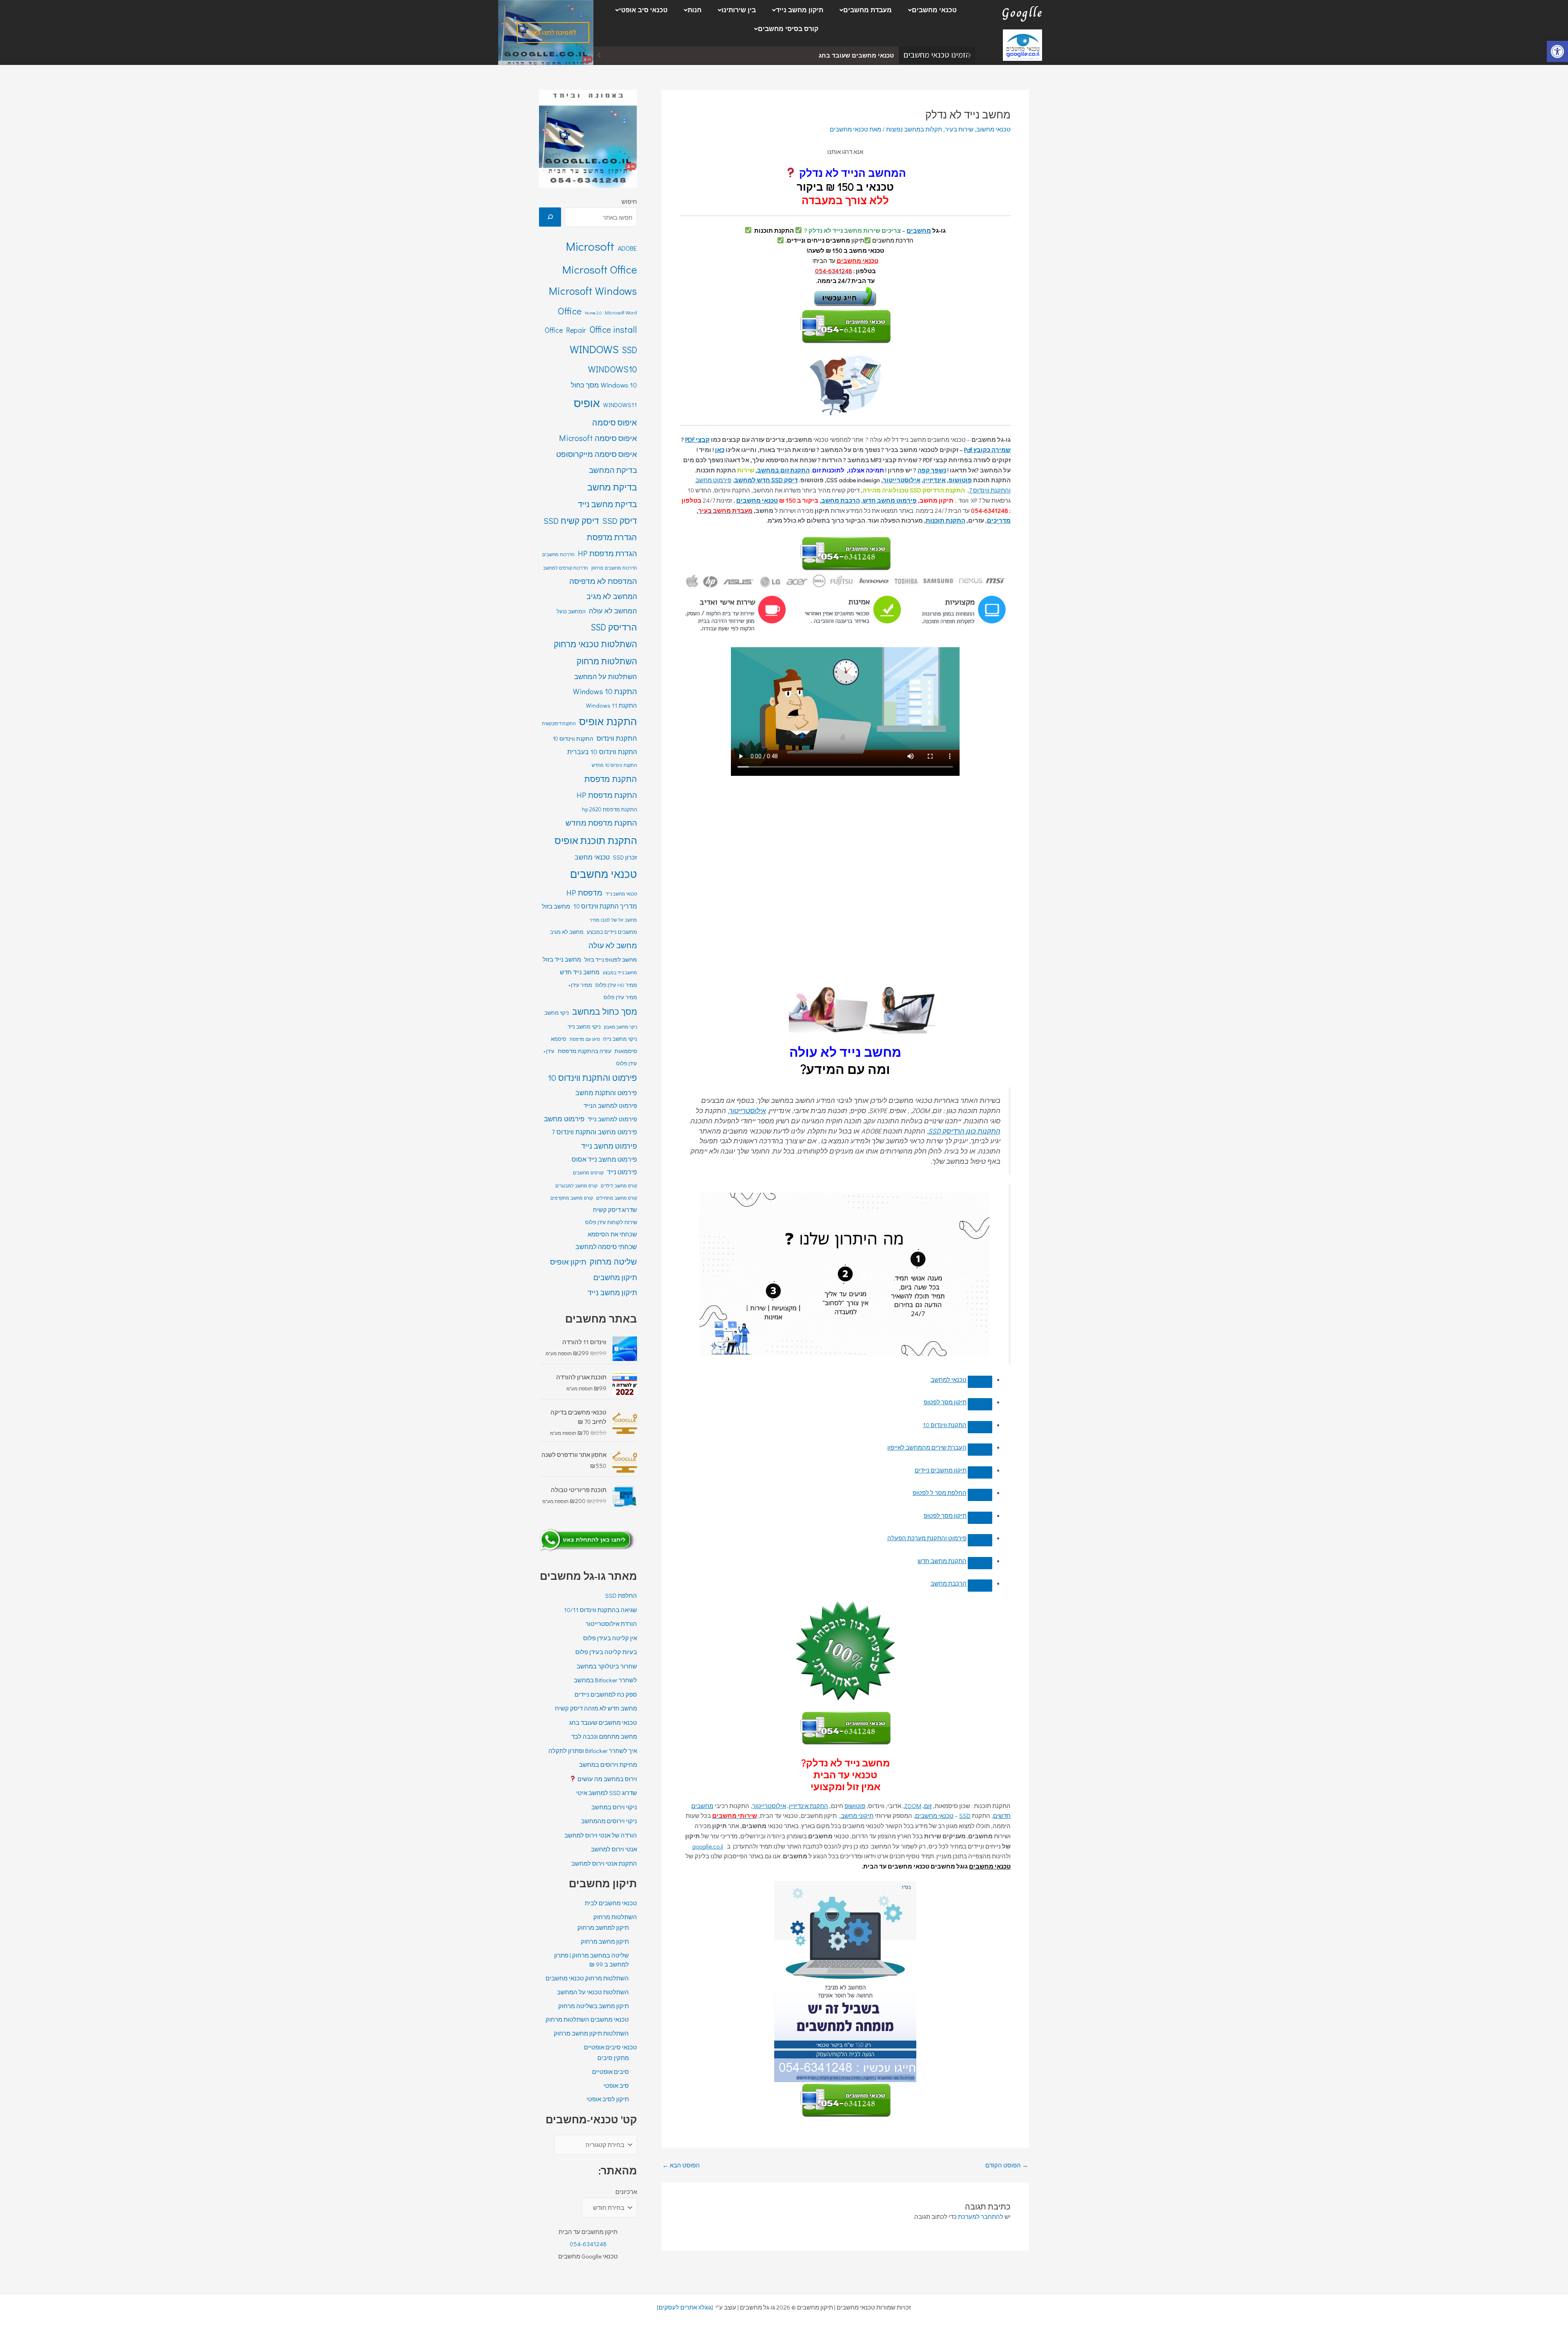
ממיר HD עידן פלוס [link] (616, 985)
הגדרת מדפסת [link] (612, 537)
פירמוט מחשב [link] (564, 1119)
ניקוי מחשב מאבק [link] (620, 1027)
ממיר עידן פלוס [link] (620, 997)
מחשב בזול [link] (556, 906)
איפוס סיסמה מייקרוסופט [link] (597, 454)
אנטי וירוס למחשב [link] (614, 1849)
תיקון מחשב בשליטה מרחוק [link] (594, 2006)
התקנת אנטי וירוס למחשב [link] (604, 1863)
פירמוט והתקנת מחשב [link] (606, 1092)
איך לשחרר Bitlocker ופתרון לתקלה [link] (593, 1751)
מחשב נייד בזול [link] (562, 959)
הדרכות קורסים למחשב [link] (566, 568)
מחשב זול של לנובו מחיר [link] (613, 920)
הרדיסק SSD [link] (614, 627)
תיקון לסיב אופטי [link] (608, 2099)
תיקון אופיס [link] (568, 1262)
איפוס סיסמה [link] (615, 422)
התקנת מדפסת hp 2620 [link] (609, 809)
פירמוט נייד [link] (622, 1172)
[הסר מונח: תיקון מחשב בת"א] (980, 1518)
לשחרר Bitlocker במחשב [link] (605, 1680)
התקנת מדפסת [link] (611, 779)
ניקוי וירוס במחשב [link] (614, 1807)
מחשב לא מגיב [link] (567, 932)
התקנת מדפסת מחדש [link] (601, 823)
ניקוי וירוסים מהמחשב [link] (609, 1821)
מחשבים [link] (919, 230)
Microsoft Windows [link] (593, 291)
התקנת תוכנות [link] (945, 520)
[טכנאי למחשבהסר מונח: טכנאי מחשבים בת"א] (980, 1382)
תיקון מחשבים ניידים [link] (941, 1470)
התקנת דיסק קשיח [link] (559, 724)
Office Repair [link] (565, 330)
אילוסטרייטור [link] (902, 480)
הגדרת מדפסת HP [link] (607, 553)
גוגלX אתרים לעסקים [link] (685, 2307)
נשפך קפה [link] (932, 470)
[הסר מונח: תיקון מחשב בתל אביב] (980, 1495)
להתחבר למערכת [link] (981, 2216)
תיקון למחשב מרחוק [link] (603, 1927)
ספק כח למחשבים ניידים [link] (606, 1694)
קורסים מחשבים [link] (588, 1173)
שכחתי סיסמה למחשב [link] (606, 1247)
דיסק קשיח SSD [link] (571, 521)
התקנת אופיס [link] (608, 721)
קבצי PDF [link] (697, 439)
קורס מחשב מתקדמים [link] (572, 1198)
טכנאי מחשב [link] (592, 857)
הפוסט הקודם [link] (1007, 2165)
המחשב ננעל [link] (571, 611)
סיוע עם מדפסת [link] (585, 1039)
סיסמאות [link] (626, 1051)
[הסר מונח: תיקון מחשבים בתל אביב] (980, 1472)
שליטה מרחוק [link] (613, 1261)
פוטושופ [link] (960, 480)
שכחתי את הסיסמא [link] (612, 1234)
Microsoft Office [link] (600, 269)
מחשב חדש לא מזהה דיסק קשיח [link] (596, 1708)
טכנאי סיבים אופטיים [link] (610, 2047)
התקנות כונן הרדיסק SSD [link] (964, 1131)
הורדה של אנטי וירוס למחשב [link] (601, 1835)
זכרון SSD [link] (625, 857)
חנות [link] (695, 10)
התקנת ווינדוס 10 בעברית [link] (602, 752)
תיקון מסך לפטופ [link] (945, 1402)
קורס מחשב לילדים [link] (619, 1186)
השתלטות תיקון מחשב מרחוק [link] (591, 2033)
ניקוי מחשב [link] (557, 1013)
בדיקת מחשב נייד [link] (607, 504)
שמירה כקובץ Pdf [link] (987, 450)
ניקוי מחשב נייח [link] (620, 1039)
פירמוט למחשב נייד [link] (612, 1119)
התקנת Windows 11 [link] (611, 705)
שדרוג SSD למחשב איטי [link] (607, 1793)
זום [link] (928, 1806)
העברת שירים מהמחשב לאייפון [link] (927, 1447)
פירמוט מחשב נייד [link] (609, 1146)
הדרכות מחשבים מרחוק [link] (614, 568)
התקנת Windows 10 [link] (605, 691)
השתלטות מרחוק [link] (607, 661)
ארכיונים (626, 2192)
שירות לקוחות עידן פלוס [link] (611, 1222)
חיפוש (629, 201)
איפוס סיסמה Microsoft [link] (598, 438)
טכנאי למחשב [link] (949, 1379)
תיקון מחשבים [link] (615, 1277)
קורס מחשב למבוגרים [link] (576, 1186)
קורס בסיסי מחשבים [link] (788, 29)
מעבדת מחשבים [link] (868, 10)
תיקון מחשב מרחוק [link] (605, 1941)
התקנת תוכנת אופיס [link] (596, 840)
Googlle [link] (1022, 13)
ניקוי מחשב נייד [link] (584, 1027)
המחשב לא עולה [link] (613, 611)
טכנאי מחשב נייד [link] (621, 894)
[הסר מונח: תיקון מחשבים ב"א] (980, 1427)
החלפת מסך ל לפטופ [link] (940, 1492)
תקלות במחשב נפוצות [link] (914, 129)
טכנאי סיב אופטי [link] (643, 10)
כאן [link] (720, 450)
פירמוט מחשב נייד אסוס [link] (604, 1159)
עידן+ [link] (549, 1051)
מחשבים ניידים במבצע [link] (612, 932)
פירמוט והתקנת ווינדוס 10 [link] (592, 1078)
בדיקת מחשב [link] (612, 487)
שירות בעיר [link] (959, 129)
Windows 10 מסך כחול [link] (604, 385)
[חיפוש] (550, 217)
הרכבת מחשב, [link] (840, 500)
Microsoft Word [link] (621, 312)
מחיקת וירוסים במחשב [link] (608, 1764)
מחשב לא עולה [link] (613, 945)
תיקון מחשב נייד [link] (800, 10)
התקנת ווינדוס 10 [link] (945, 1425)
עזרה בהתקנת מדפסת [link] (585, 1051)
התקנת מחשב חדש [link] (942, 1561)
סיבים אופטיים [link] (610, 2071)
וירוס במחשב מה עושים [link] (607, 1779)
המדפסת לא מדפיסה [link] (603, 581)
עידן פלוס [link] (627, 1063)
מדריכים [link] (999, 520)
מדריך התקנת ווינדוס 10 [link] (605, 906)
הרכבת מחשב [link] (949, 1583)
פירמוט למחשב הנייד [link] (610, 1106)
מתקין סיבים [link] (613, 2058)
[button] (930, 10)
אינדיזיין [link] (934, 480)
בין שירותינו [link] (739, 10)
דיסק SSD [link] (620, 521)
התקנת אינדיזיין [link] (808, 1806)
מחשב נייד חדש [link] (580, 972)
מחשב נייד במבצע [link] (620, 973)
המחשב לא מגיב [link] (612, 596)
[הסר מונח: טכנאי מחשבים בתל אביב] (980, 1450)
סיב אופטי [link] (616, 2085)
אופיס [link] (587, 403)
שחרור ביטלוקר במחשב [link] (607, 1666)
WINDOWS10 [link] (612, 369)
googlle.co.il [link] (708, 1846)
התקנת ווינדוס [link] (617, 738)
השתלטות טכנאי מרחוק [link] (595, 644)
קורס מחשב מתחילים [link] (617, 1198)
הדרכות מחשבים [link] (558, 554)
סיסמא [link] (559, 1039)
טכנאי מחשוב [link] (993, 129)
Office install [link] (613, 329)
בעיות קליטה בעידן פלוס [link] (606, 1652)
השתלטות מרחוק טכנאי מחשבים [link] (587, 1978)
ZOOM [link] (913, 1806)
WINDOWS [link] (594, 349)
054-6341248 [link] (588, 2244)
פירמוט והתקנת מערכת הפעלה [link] (927, 1538)
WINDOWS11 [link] (620, 405)
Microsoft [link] (590, 246)
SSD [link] (965, 1815)
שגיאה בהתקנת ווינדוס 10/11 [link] (600, 1610)
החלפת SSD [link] (621, 1595)
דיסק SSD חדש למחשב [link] (766, 480)
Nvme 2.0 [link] (593, 313)
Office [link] (570, 311)
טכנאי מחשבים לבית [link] (611, 1903)
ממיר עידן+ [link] (580, 985)
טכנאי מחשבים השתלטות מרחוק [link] (587, 2019)
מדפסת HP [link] (584, 892)
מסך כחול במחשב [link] (605, 1011)
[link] (1557, 51)
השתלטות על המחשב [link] (606, 676)
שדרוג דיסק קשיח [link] (615, 1210)
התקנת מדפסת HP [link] (607, 795)
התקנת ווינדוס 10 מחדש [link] (614, 765)
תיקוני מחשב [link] (857, 1815)
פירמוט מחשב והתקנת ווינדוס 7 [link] (594, 1132)
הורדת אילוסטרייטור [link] (611, 1624)
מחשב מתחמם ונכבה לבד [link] (857, 55)
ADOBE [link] (627, 248)
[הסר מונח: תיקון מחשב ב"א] (980, 1404)
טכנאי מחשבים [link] (934, 10)
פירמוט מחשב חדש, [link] (889, 500)
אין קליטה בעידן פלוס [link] (610, 1638)
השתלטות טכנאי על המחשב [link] (593, 1992)
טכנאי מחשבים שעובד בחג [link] (603, 1722)
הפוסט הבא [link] (681, 2165)
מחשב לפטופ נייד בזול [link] (611, 959)
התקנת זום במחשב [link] (783, 470)
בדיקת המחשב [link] (613, 470)
